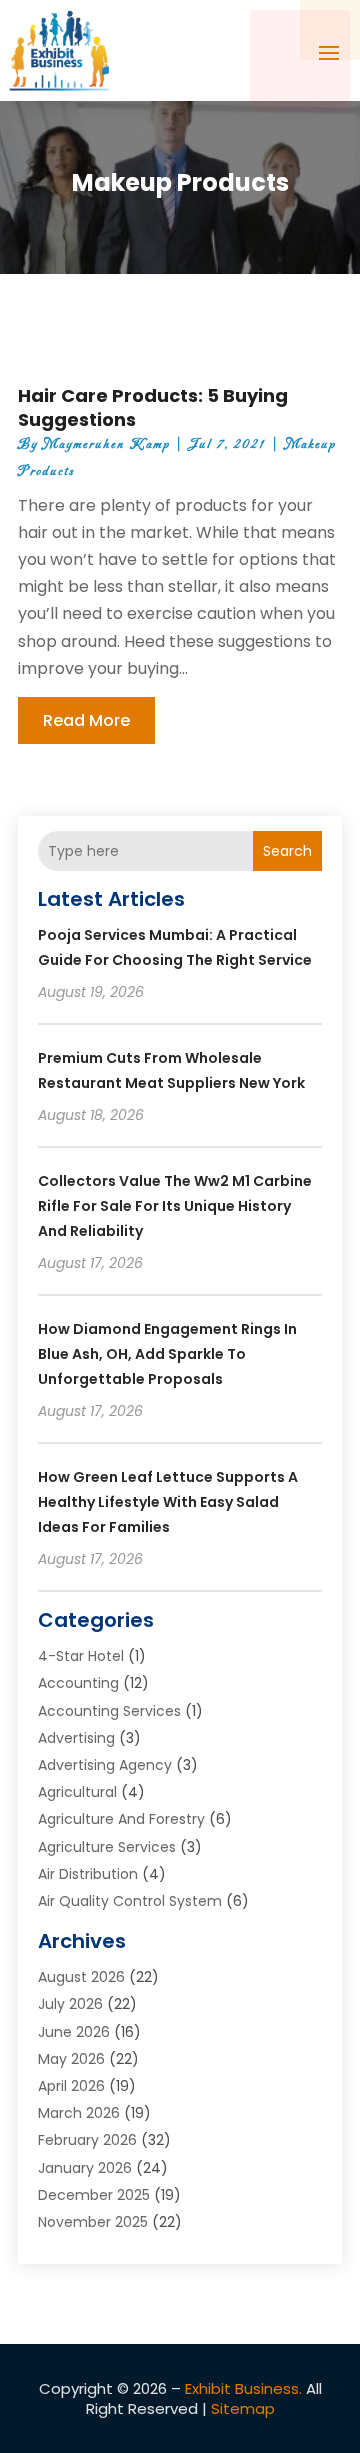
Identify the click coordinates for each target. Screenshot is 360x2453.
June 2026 (74, 2032)
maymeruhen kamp (106, 444)
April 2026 (71, 2086)
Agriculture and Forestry (121, 1819)
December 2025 (94, 2195)
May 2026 (71, 2059)
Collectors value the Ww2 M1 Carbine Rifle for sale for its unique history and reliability (175, 1206)
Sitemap (243, 2408)
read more (86, 720)
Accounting (78, 1683)
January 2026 (85, 2168)
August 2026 (81, 1977)
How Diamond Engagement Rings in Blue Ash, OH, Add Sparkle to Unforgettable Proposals (167, 1354)
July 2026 (70, 2004)
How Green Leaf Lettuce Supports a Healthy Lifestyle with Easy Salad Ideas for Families (168, 1502)
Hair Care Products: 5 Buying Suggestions (153, 407)
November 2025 (93, 2222)
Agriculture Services (107, 1847)
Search (287, 851)
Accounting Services (109, 1711)
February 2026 (87, 2140)
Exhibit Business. (243, 2388)
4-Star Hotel (81, 1656)
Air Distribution (88, 1874)
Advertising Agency (105, 1765)
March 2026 (79, 2113)
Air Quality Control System (130, 1901)
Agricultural (77, 1792)
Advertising (76, 1738)
